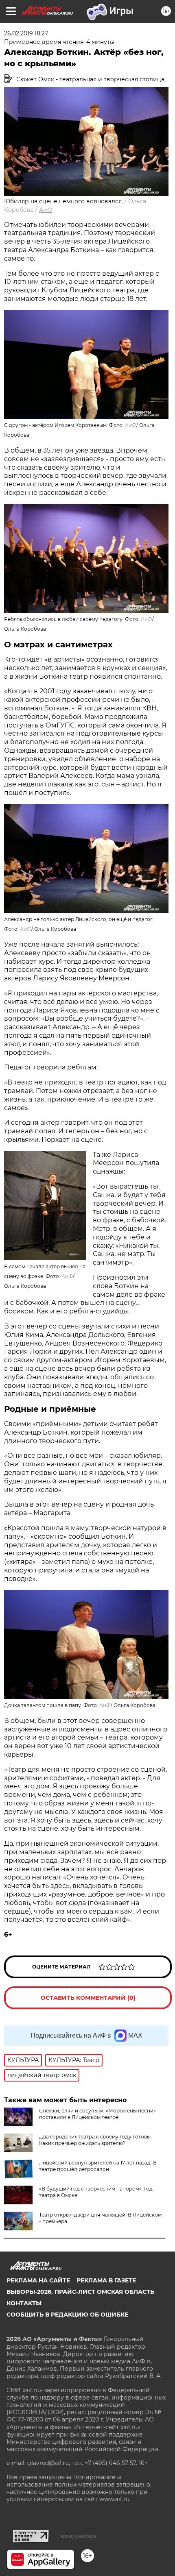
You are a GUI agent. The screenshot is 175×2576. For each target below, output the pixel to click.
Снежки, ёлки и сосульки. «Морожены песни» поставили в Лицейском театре (97, 2114)
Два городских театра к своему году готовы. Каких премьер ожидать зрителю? (95, 2140)
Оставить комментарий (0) (88, 1998)
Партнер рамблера (77, 2536)
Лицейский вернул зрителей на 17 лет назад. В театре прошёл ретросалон (98, 2166)
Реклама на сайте (38, 2280)
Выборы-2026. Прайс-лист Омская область (80, 2292)
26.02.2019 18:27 (26, 33)
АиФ (46, 210)
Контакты (24, 2303)
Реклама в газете (106, 2280)
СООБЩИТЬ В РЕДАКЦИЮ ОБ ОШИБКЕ (67, 2315)
